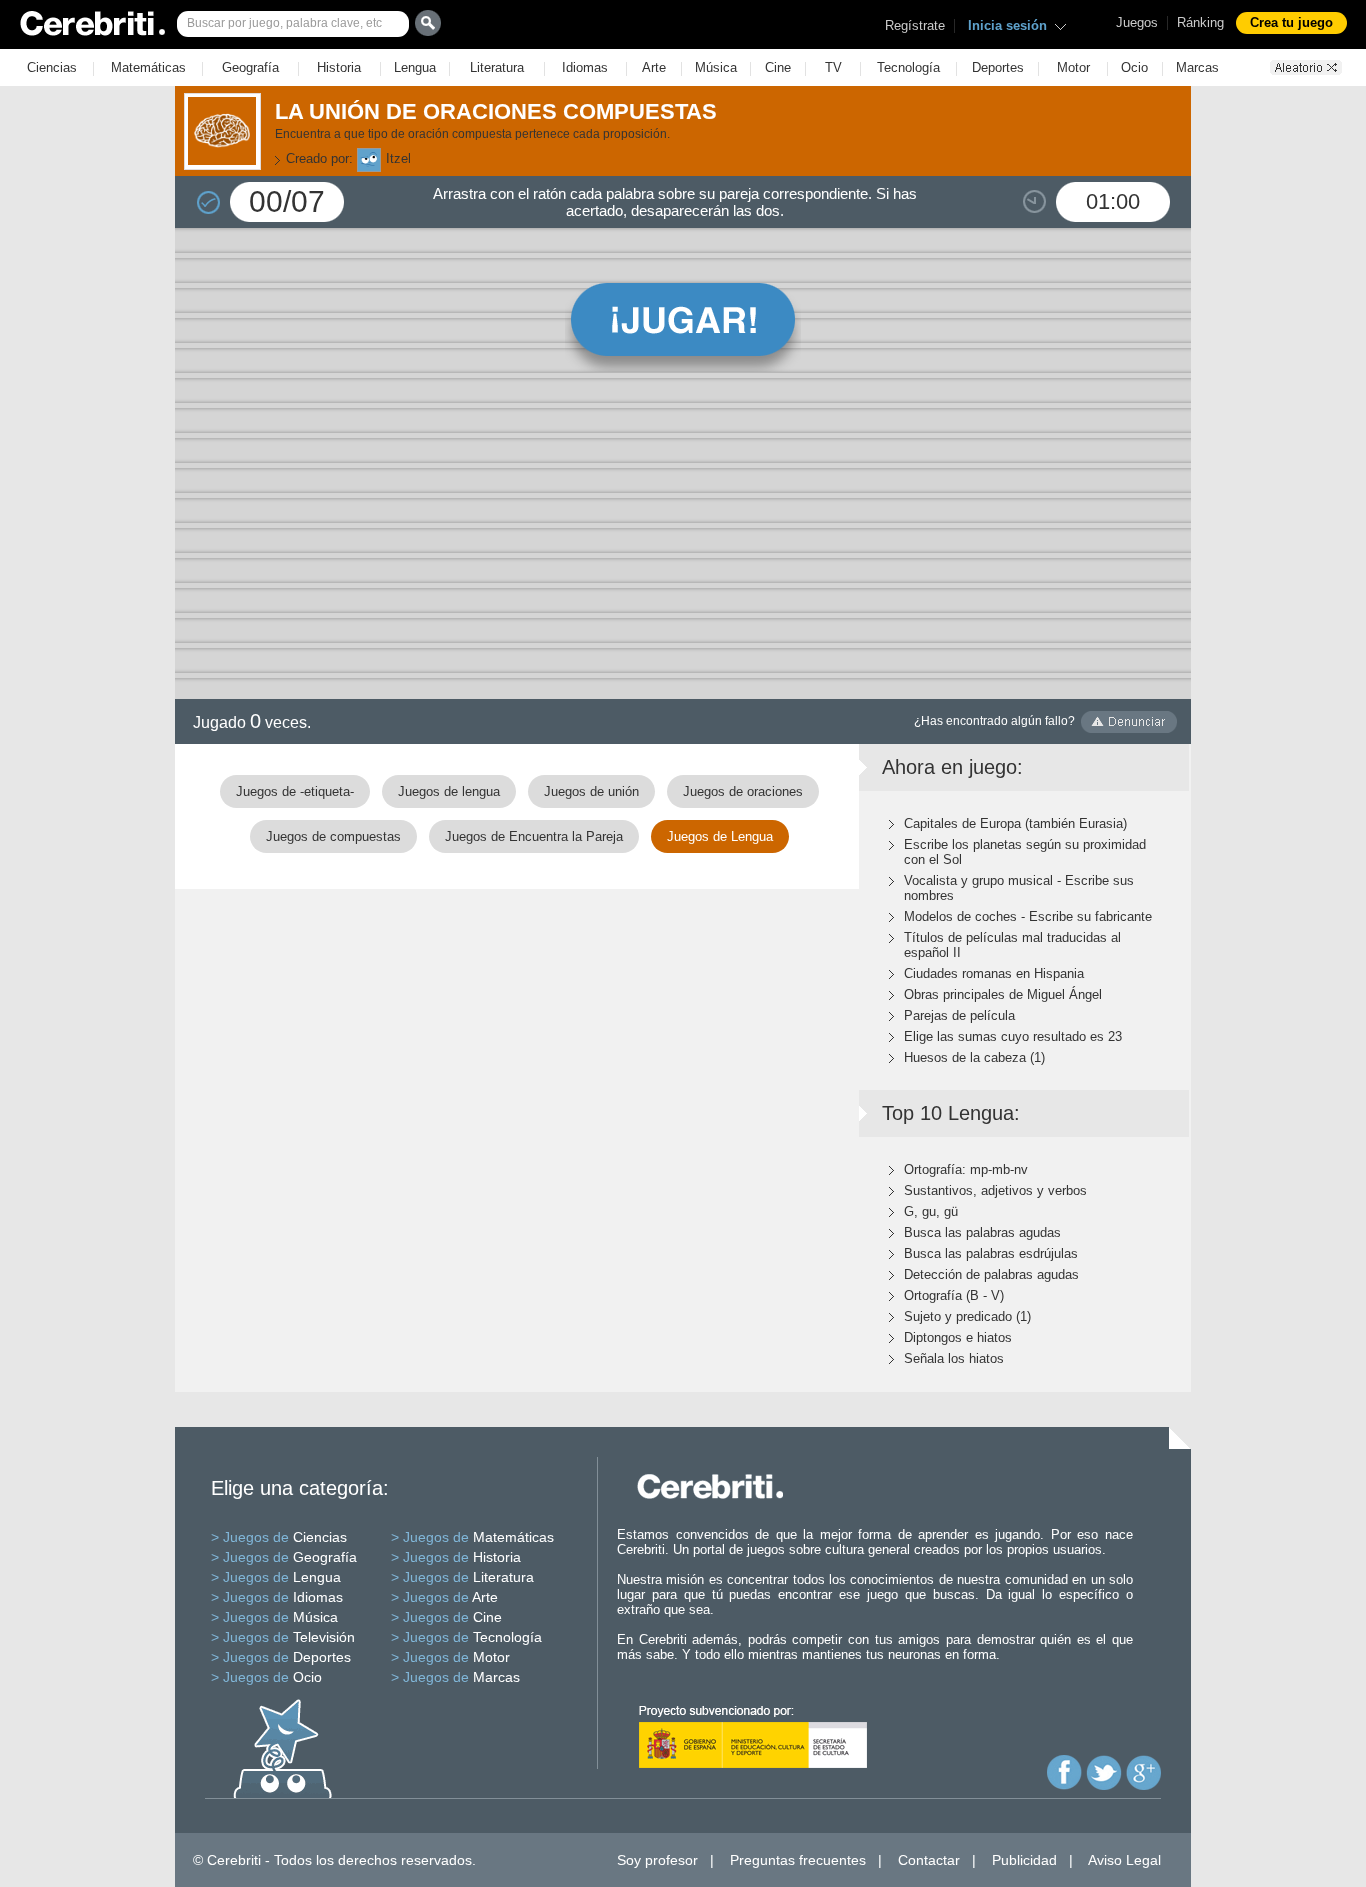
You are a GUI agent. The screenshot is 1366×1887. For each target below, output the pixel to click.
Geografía (250, 67)
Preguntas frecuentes (798, 1860)
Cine (778, 67)
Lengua (415, 67)
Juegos (1137, 22)
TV (833, 67)
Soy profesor (657, 1860)
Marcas (1197, 67)
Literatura (497, 67)
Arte (654, 67)
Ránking (1200, 22)
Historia (339, 67)
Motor (1073, 67)
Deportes (998, 67)
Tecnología (908, 67)
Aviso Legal (1124, 1860)
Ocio (1134, 67)
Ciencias (52, 67)
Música (716, 67)
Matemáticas (148, 67)
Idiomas (585, 67)
